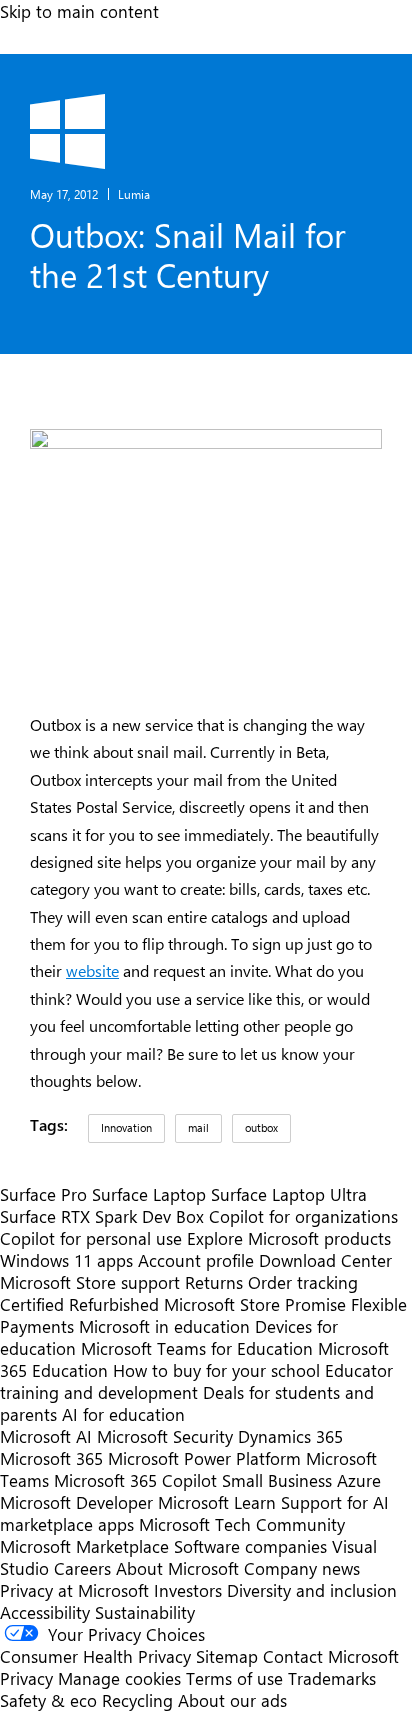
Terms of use (234, 1678)
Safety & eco (48, 1700)
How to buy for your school (216, 1370)
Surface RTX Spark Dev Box (102, 1216)
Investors (188, 1590)
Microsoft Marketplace (84, 1546)
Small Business (277, 1480)
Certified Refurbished (79, 1304)
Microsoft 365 (51, 1458)
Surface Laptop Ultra (289, 1194)
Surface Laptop (149, 1194)
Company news (302, 1568)
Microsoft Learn (217, 1502)
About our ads (232, 1700)
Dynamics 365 (290, 1436)
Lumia (134, 194)
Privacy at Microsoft (74, 1590)
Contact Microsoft (331, 1656)
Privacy (29, 1678)
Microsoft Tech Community (242, 1524)
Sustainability (145, 1612)
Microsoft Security (165, 1436)
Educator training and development (196, 1381)
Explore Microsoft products (289, 1238)
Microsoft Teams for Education (197, 1348)
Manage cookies (119, 1678)
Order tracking (303, 1282)
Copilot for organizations (303, 1216)
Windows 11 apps (66, 1260)
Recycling (137, 1700)
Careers (82, 1568)
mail (198, 1127)
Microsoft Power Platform (204, 1458)
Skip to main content (79, 11)
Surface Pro (43, 1194)
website (92, 970)
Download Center (325, 1260)
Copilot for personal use (91, 1238)
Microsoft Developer (76, 1502)
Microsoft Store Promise (255, 1304)
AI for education (123, 1414)
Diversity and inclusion (312, 1590)
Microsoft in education (164, 1326)
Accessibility (45, 1612)
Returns (214, 1282)
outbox (261, 1127)
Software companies (250, 1546)
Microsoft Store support (90, 1282)
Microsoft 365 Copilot (135, 1480)
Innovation (126, 1127)
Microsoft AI (46, 1436)
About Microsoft (177, 1568)
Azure (359, 1480)
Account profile (196, 1260)
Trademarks (332, 1678)
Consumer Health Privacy (95, 1656)
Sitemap (227, 1656)
